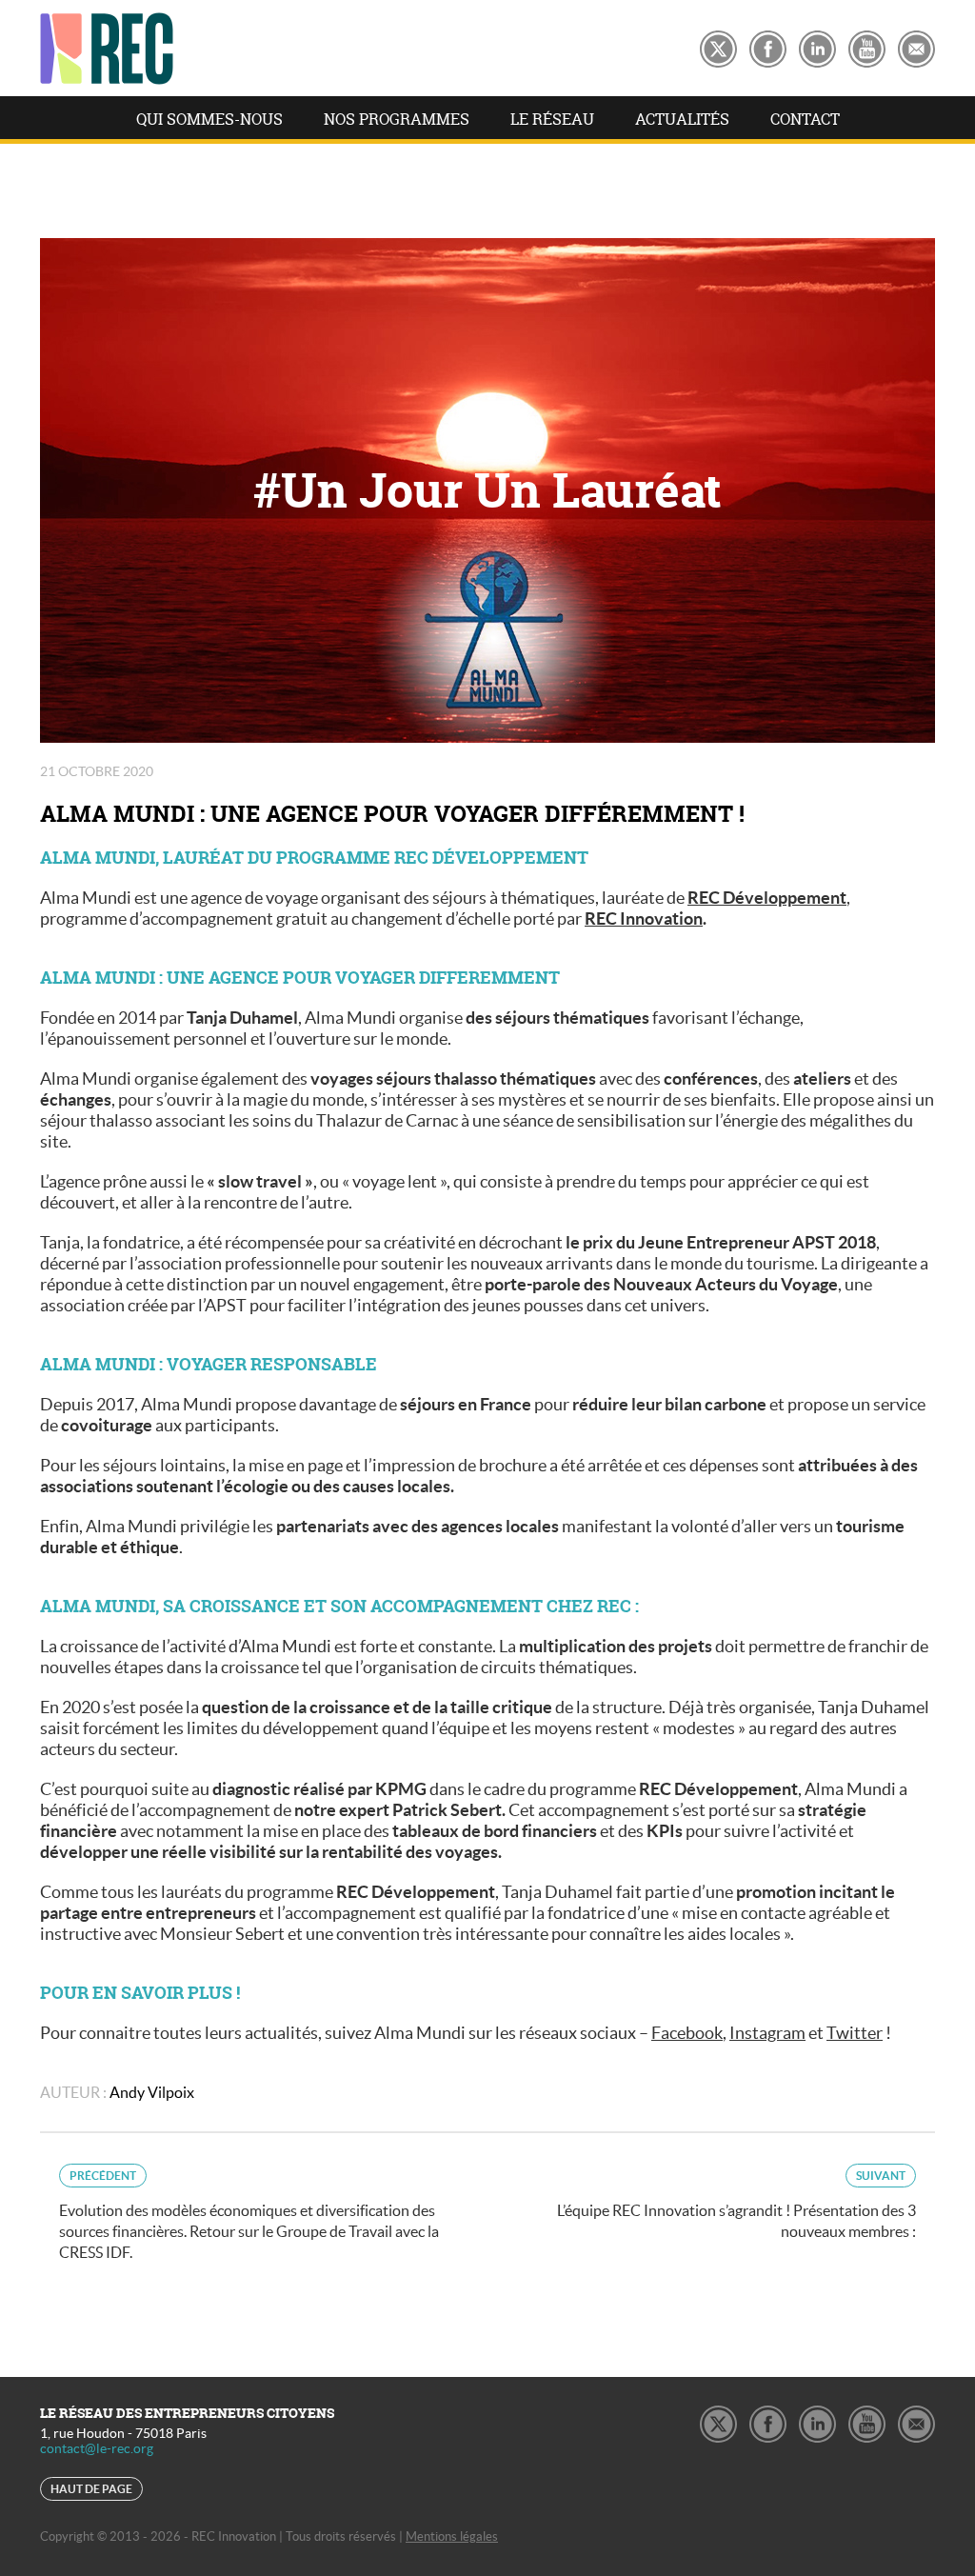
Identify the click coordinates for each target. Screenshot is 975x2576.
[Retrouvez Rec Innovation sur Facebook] (768, 46)
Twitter (855, 2033)
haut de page (91, 2489)
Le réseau (552, 119)
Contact (805, 119)
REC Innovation (644, 919)
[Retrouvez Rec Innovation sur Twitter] (718, 46)
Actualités (682, 119)
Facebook (687, 2033)
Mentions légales (452, 2536)
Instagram (767, 2033)
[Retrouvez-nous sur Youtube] (867, 46)
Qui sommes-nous (209, 119)
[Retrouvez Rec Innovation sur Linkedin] (817, 46)
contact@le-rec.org (97, 2448)
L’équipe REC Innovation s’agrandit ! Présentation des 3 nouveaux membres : (736, 2205)
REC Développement (767, 898)
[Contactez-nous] (916, 46)
